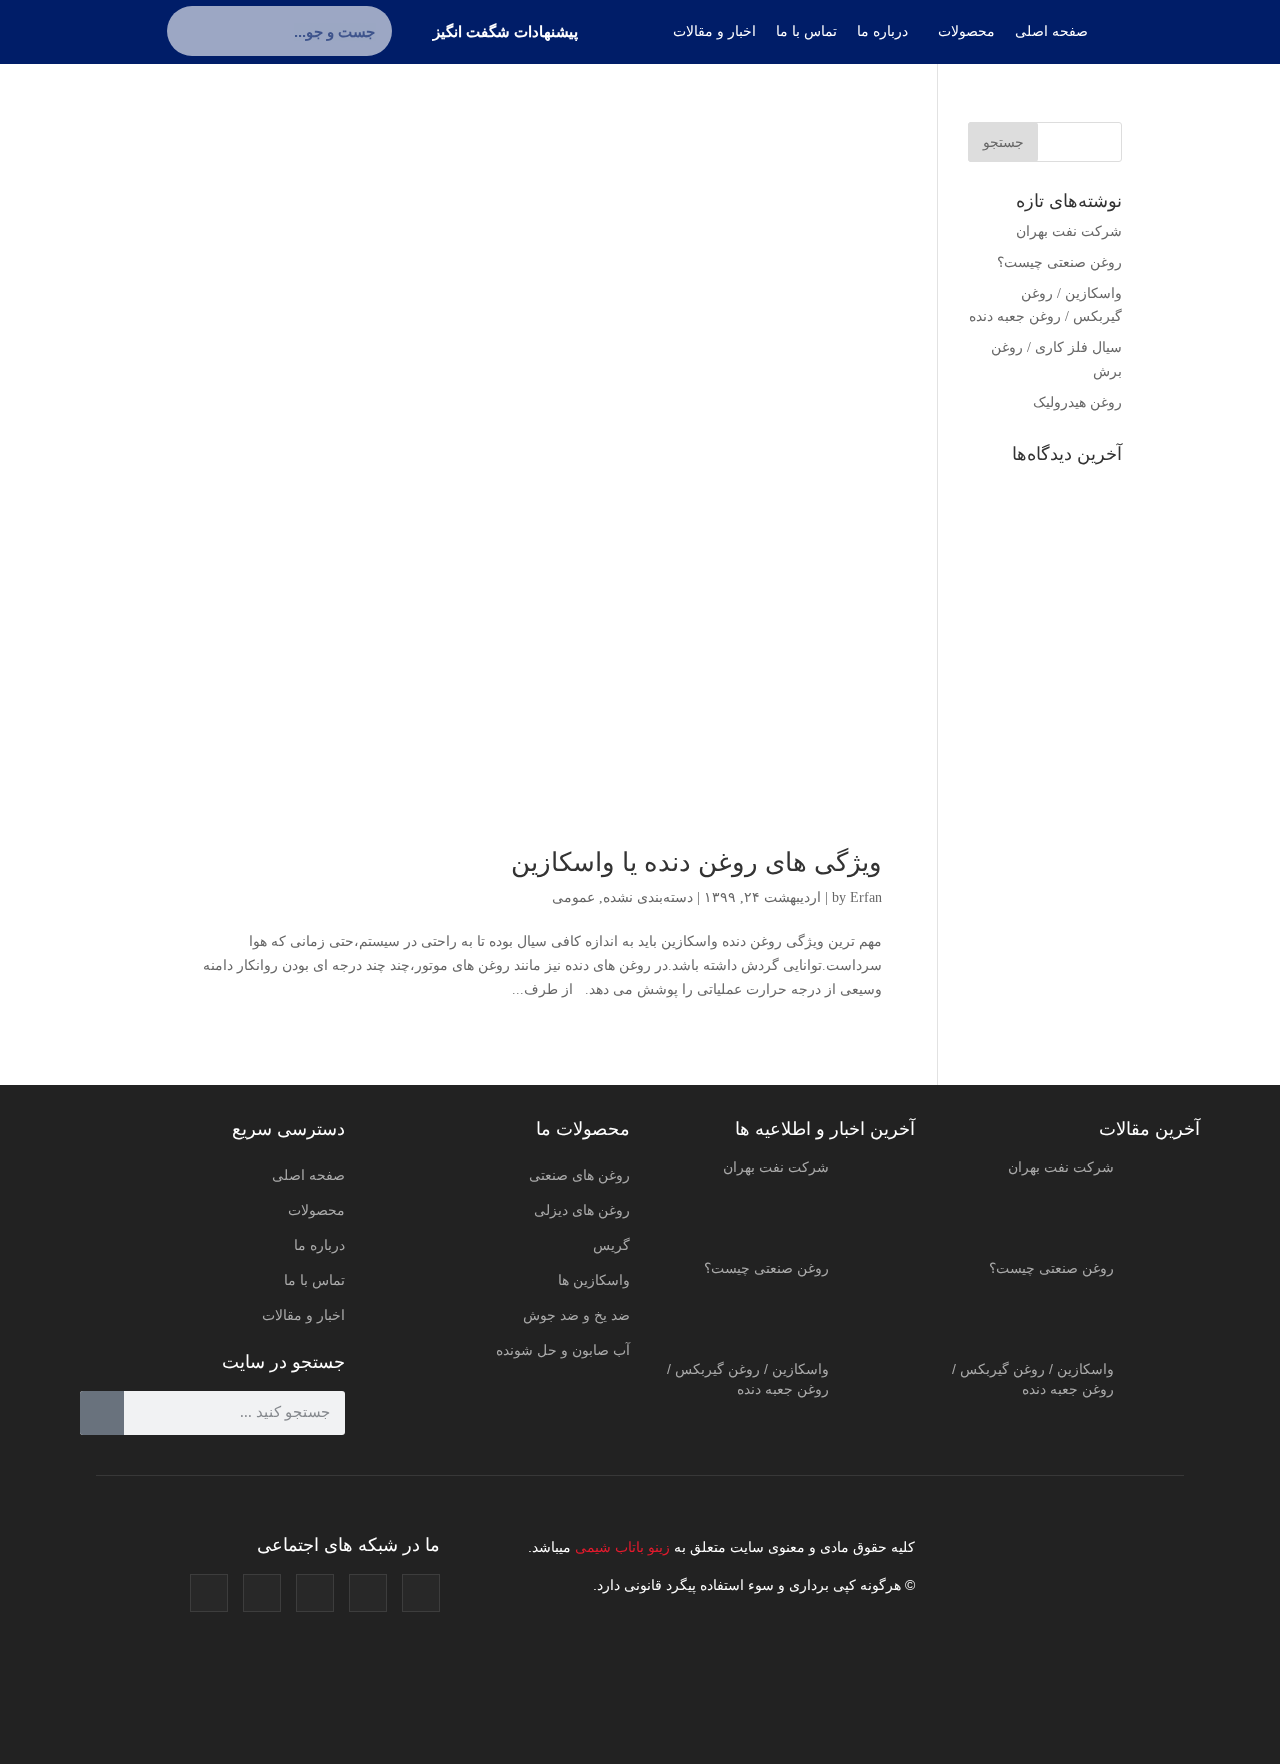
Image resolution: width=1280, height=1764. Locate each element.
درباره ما (319, 1245)
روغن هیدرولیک (1077, 402)
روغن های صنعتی (579, 1175)
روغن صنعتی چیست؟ (1059, 262)
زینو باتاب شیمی (620, 1547)
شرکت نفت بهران (1069, 231)
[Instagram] (421, 1593)
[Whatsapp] (209, 1593)
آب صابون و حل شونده (563, 1350)
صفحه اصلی (308, 1175)
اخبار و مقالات (303, 1315)
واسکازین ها (594, 1280)
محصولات (316, 1210)
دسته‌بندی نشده (648, 897)
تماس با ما (314, 1280)
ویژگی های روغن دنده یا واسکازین (696, 862)
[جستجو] (192, 31)
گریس (611, 1245)
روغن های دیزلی (582, 1210)
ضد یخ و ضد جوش (576, 1315)
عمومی (573, 897)
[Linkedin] (262, 1593)
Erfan (866, 897)
